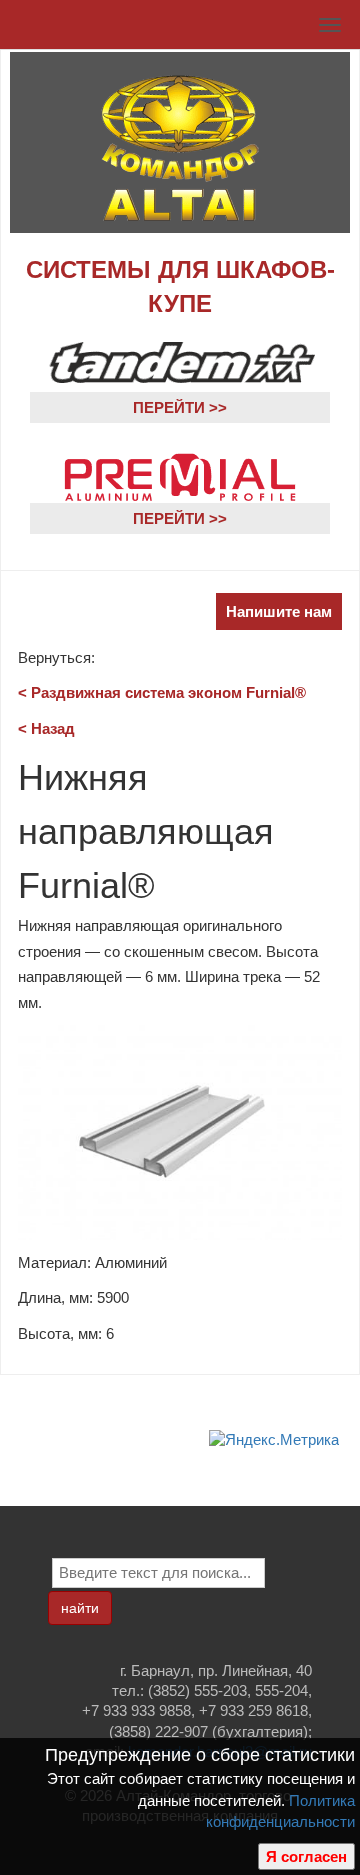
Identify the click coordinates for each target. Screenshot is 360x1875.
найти (80, 1608)
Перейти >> (180, 407)
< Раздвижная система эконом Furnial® (162, 692)
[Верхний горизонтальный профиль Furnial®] (180, 1131)
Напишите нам (279, 611)
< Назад (46, 728)
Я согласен (306, 1856)
